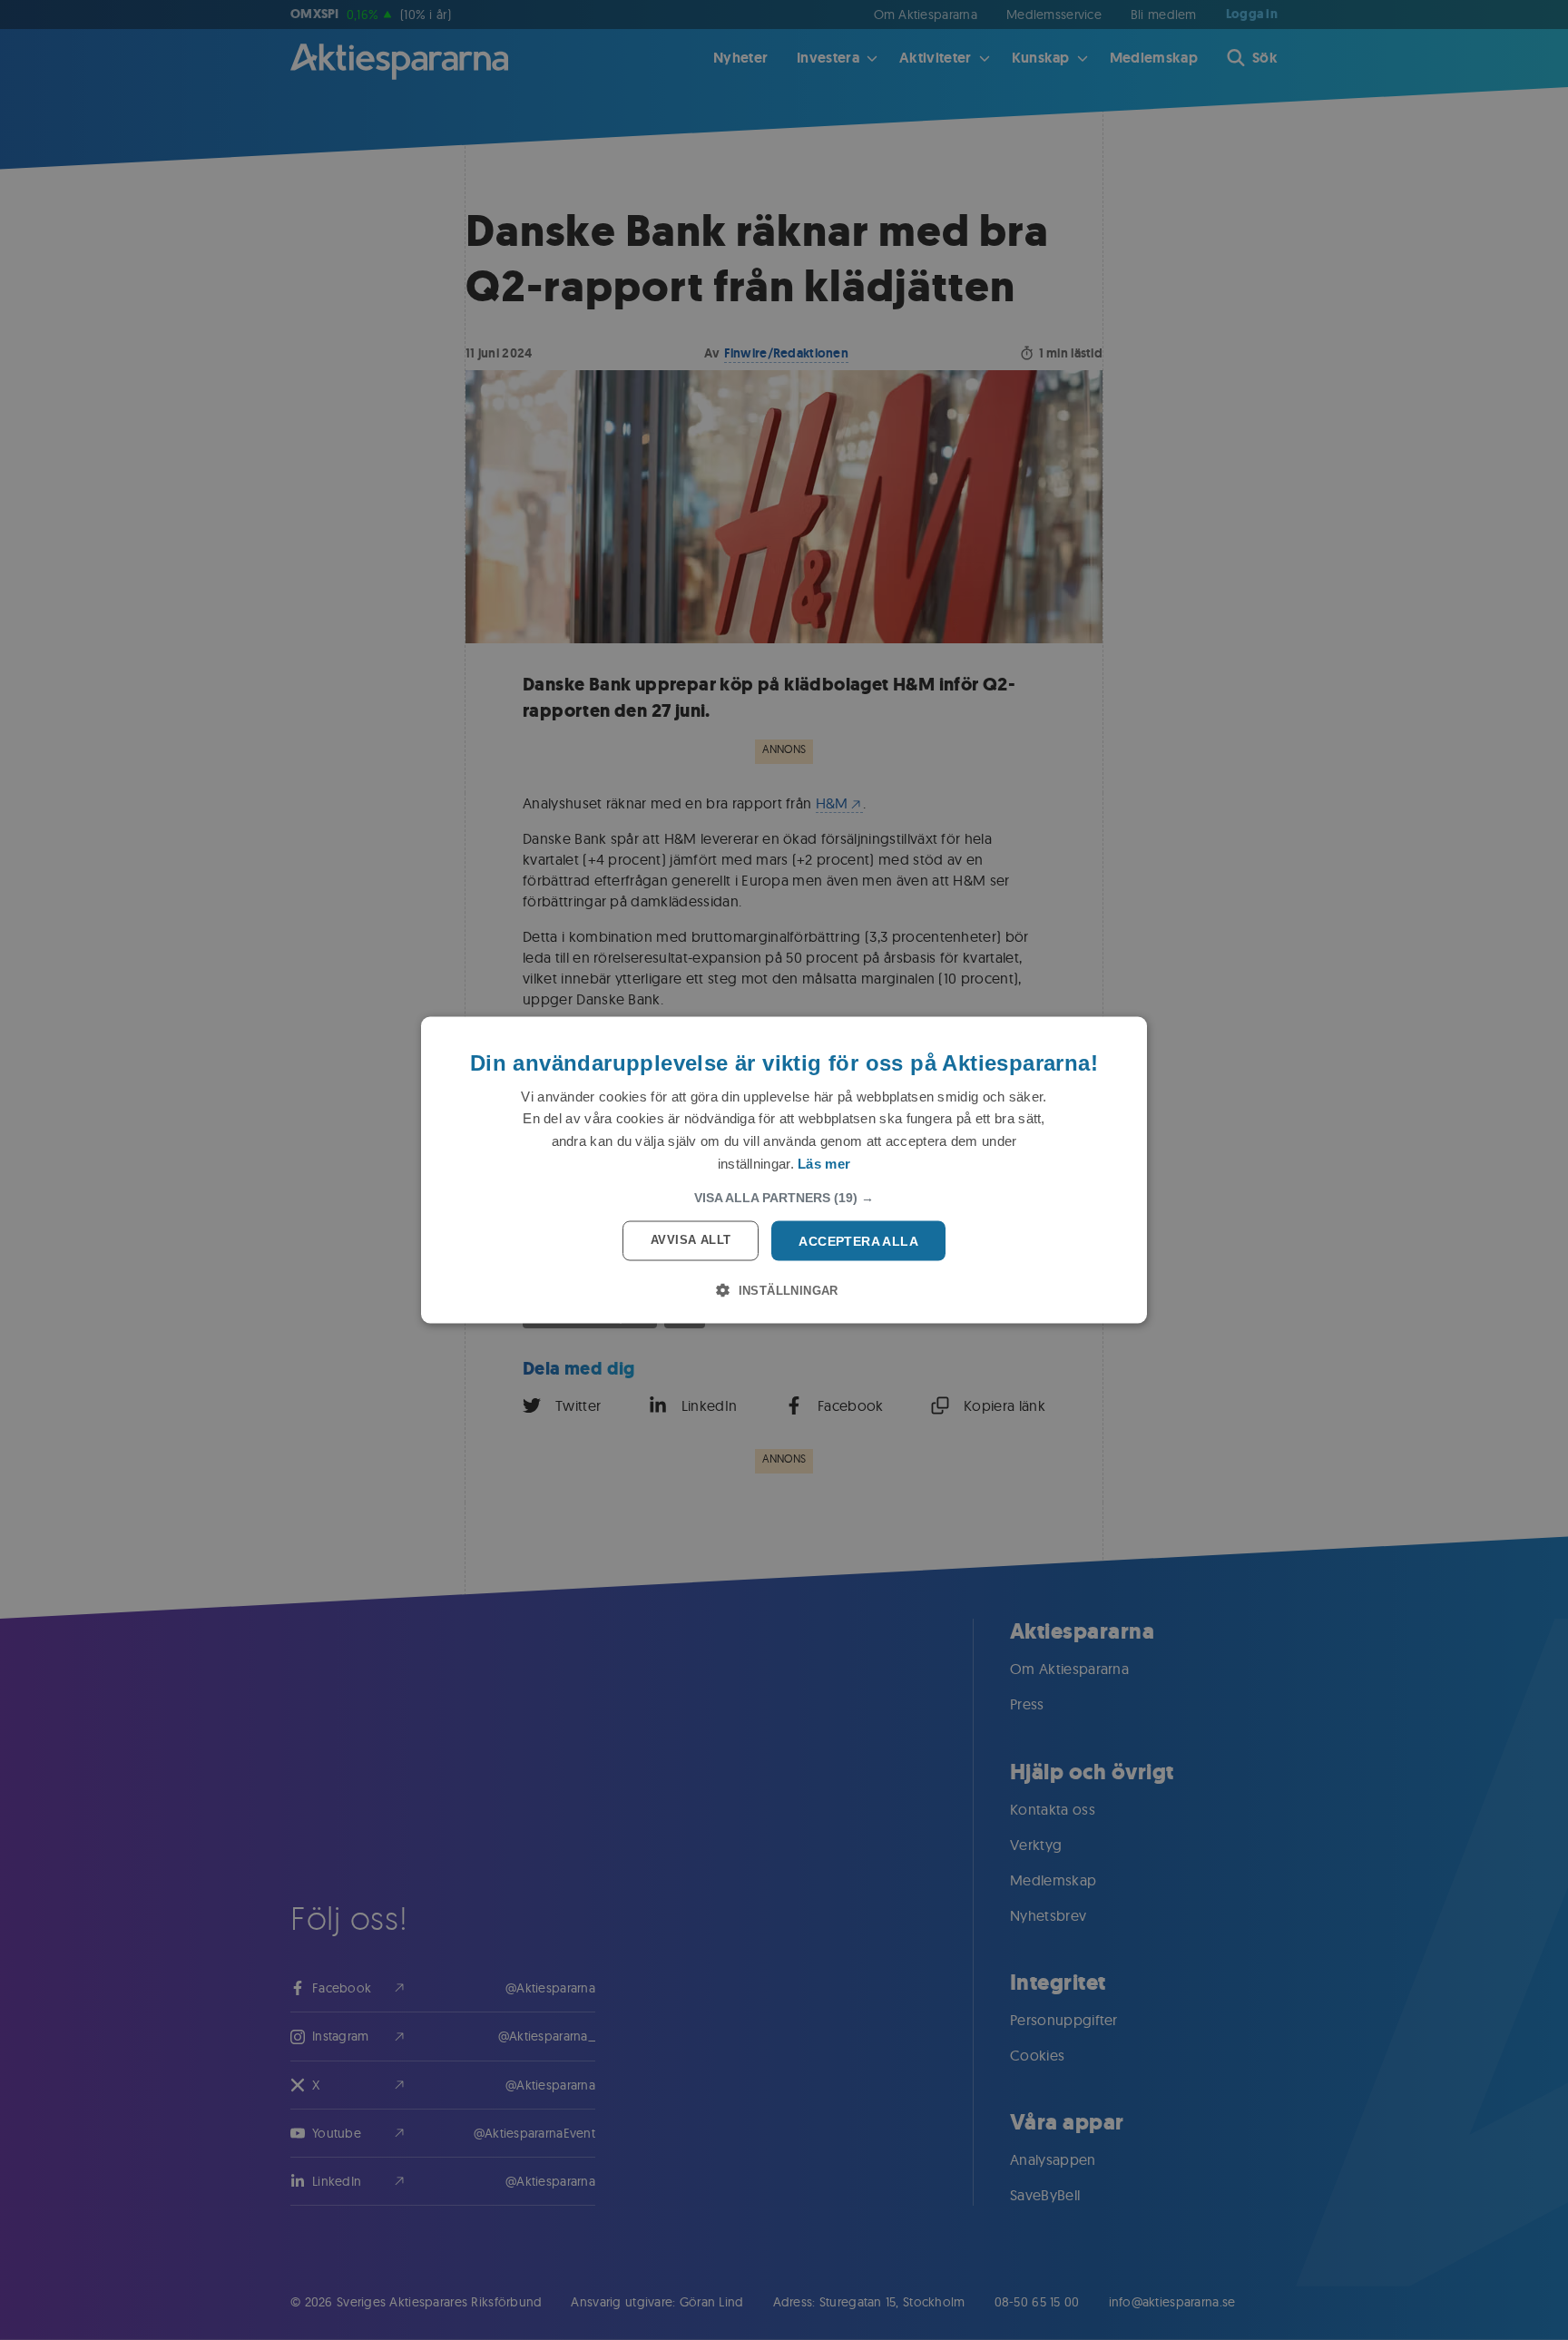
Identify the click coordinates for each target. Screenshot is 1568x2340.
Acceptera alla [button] (858, 1240)
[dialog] (784, 1170)
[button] (784, 1197)
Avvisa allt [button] (691, 1239)
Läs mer (824, 1163)
